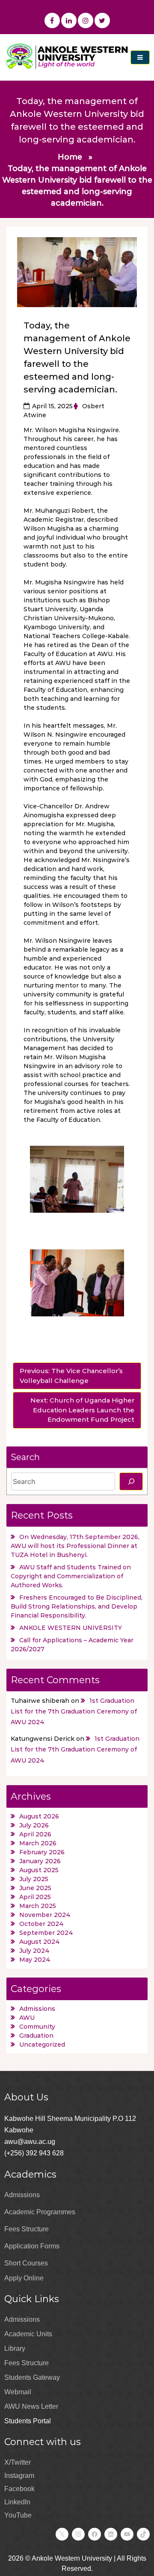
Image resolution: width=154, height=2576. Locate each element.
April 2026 (35, 1834)
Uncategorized (42, 2045)
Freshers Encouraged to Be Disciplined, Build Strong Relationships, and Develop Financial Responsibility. (77, 1606)
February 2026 (42, 1852)
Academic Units (28, 2334)
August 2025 (39, 1870)
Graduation (36, 2036)
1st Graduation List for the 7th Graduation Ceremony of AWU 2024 (74, 1711)
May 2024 (35, 1960)
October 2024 (41, 1924)
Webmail (18, 2392)
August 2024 (40, 1942)
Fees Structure (27, 2229)
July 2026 (34, 1825)
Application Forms (32, 2246)
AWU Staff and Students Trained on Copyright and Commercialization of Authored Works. (71, 1576)
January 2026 (40, 1861)
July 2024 (34, 1951)
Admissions (37, 2009)
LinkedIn (17, 2502)
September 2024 (46, 1933)
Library (15, 2348)
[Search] (131, 1481)
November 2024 (45, 1915)
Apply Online (24, 2278)
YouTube (18, 2515)
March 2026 (38, 1843)
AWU (27, 2018)
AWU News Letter (31, 2406)
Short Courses (26, 2263)
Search (25, 1457)
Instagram (19, 2476)
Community (37, 2027)
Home (70, 157)
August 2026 (39, 1816)
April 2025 (35, 1897)
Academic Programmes (40, 2212)
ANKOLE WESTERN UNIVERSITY (71, 1628)
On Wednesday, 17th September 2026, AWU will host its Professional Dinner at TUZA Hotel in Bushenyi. (75, 1546)
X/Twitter (18, 2462)
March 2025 (38, 1906)
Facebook (19, 2489)
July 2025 (34, 1879)
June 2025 (35, 1888)
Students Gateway (32, 2377)
